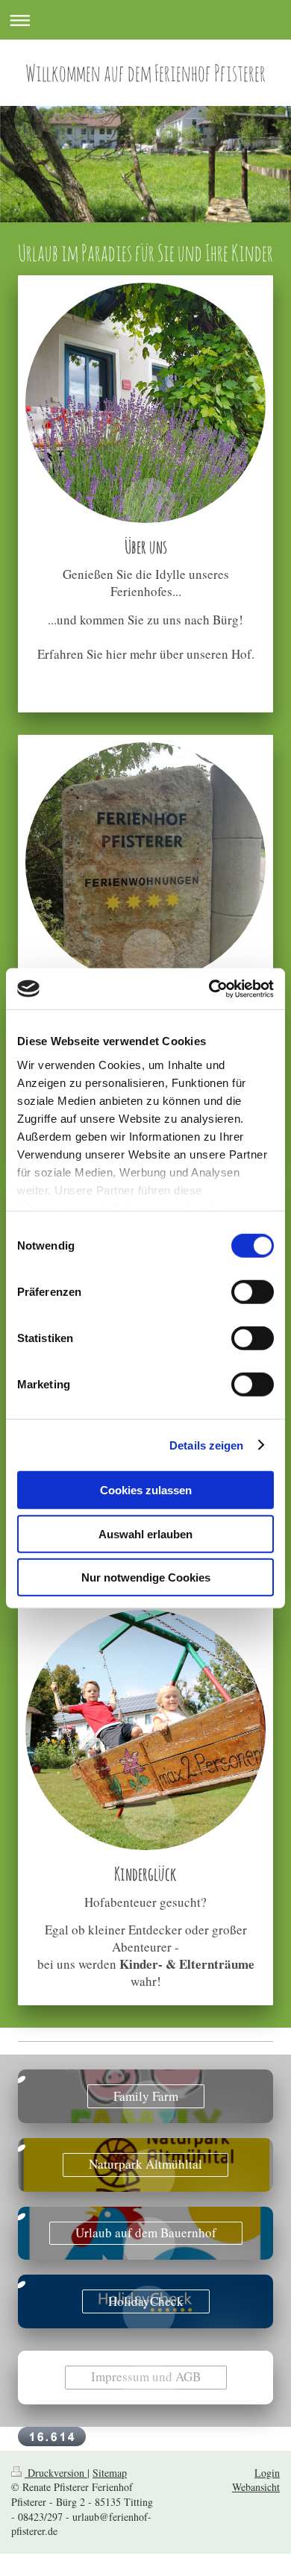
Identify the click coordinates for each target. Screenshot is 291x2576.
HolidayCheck (146, 2301)
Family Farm (146, 2096)
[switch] (253, 1292)
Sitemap (110, 2473)
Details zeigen (206, 1445)
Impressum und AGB (146, 2376)
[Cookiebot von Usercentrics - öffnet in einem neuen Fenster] (209, 988)
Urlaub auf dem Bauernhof (146, 2232)
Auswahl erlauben (145, 1533)
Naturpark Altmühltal (145, 2164)
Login (267, 2473)
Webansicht (256, 2487)
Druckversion (56, 2473)
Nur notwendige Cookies (146, 1577)
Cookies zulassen (146, 1490)
